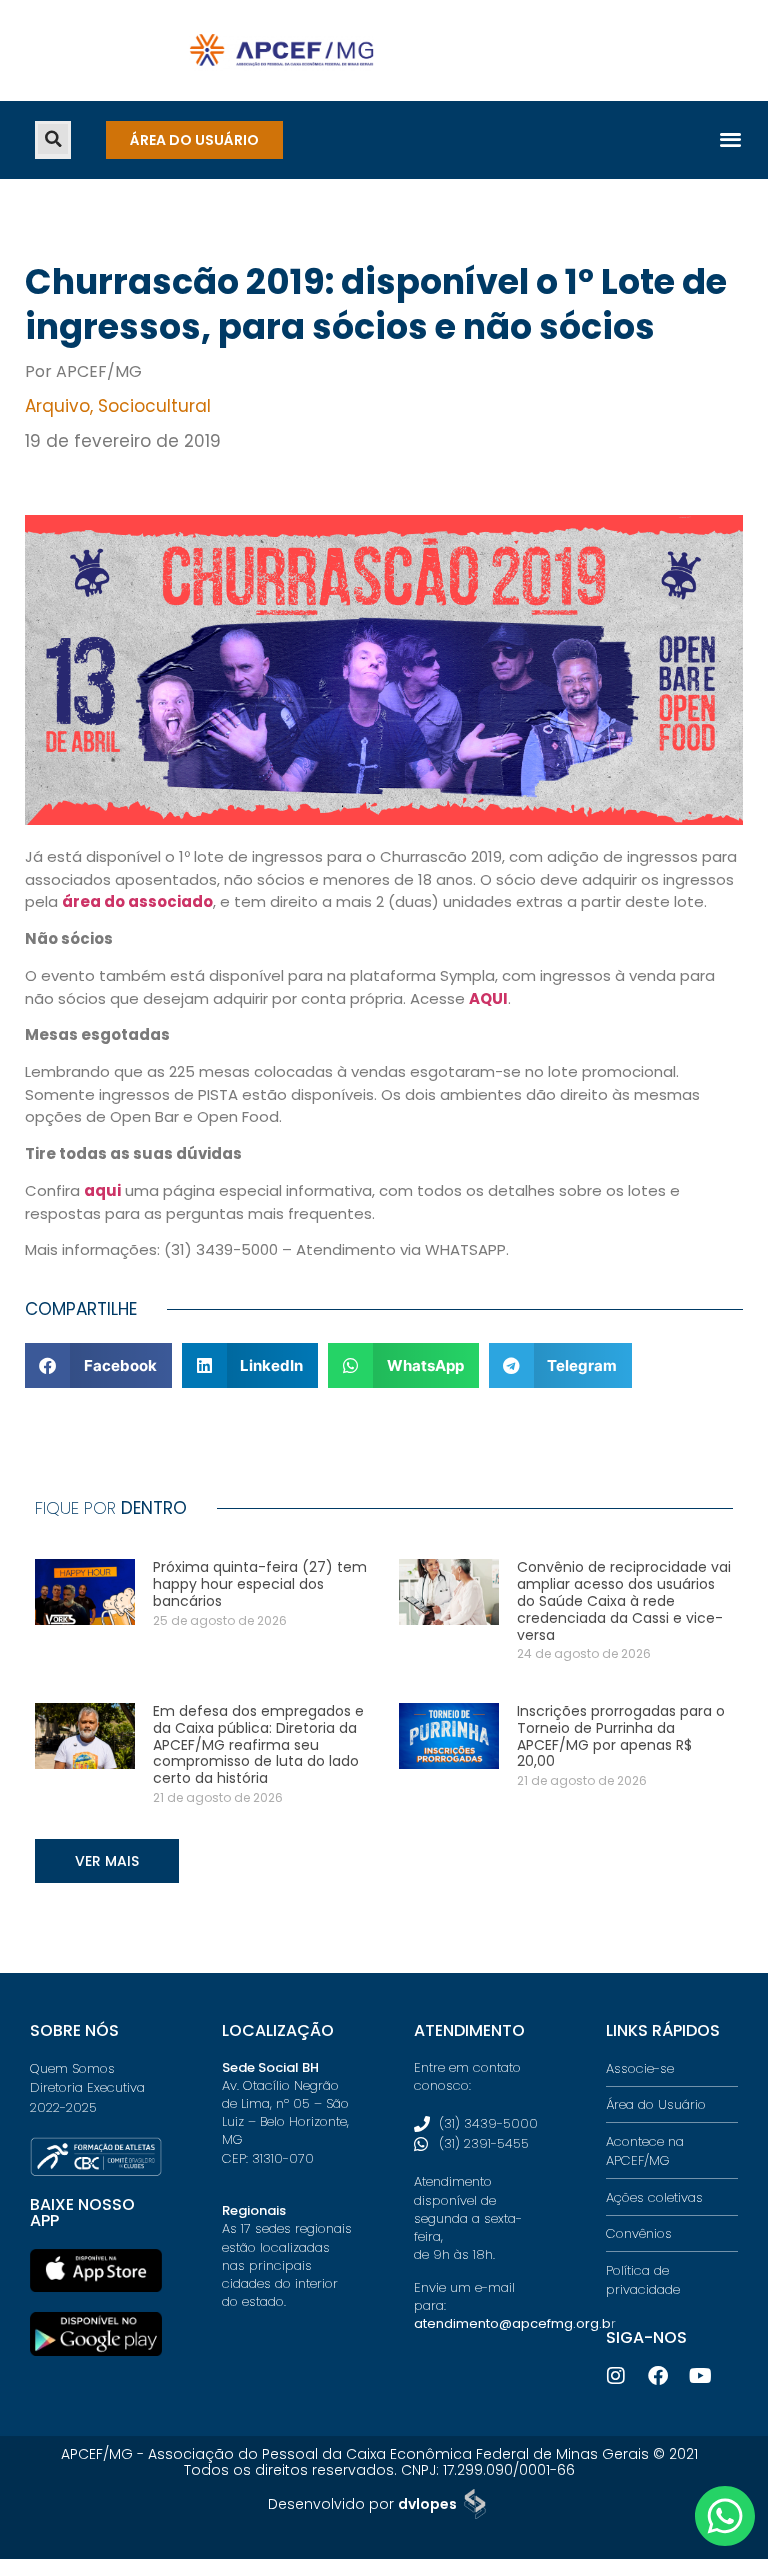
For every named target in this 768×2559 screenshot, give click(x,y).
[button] (53, 139)
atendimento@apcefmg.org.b (512, 2323)
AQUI (488, 998)
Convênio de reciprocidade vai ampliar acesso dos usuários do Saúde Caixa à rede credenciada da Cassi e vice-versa (624, 1600)
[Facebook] (658, 2376)
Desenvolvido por (362, 2504)
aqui (102, 1190)
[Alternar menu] (730, 138)
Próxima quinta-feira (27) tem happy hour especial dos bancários (260, 1584)
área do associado (137, 901)
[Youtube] (700, 2376)
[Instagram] (616, 2376)
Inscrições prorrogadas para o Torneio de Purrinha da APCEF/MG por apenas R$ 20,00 (621, 1736)
